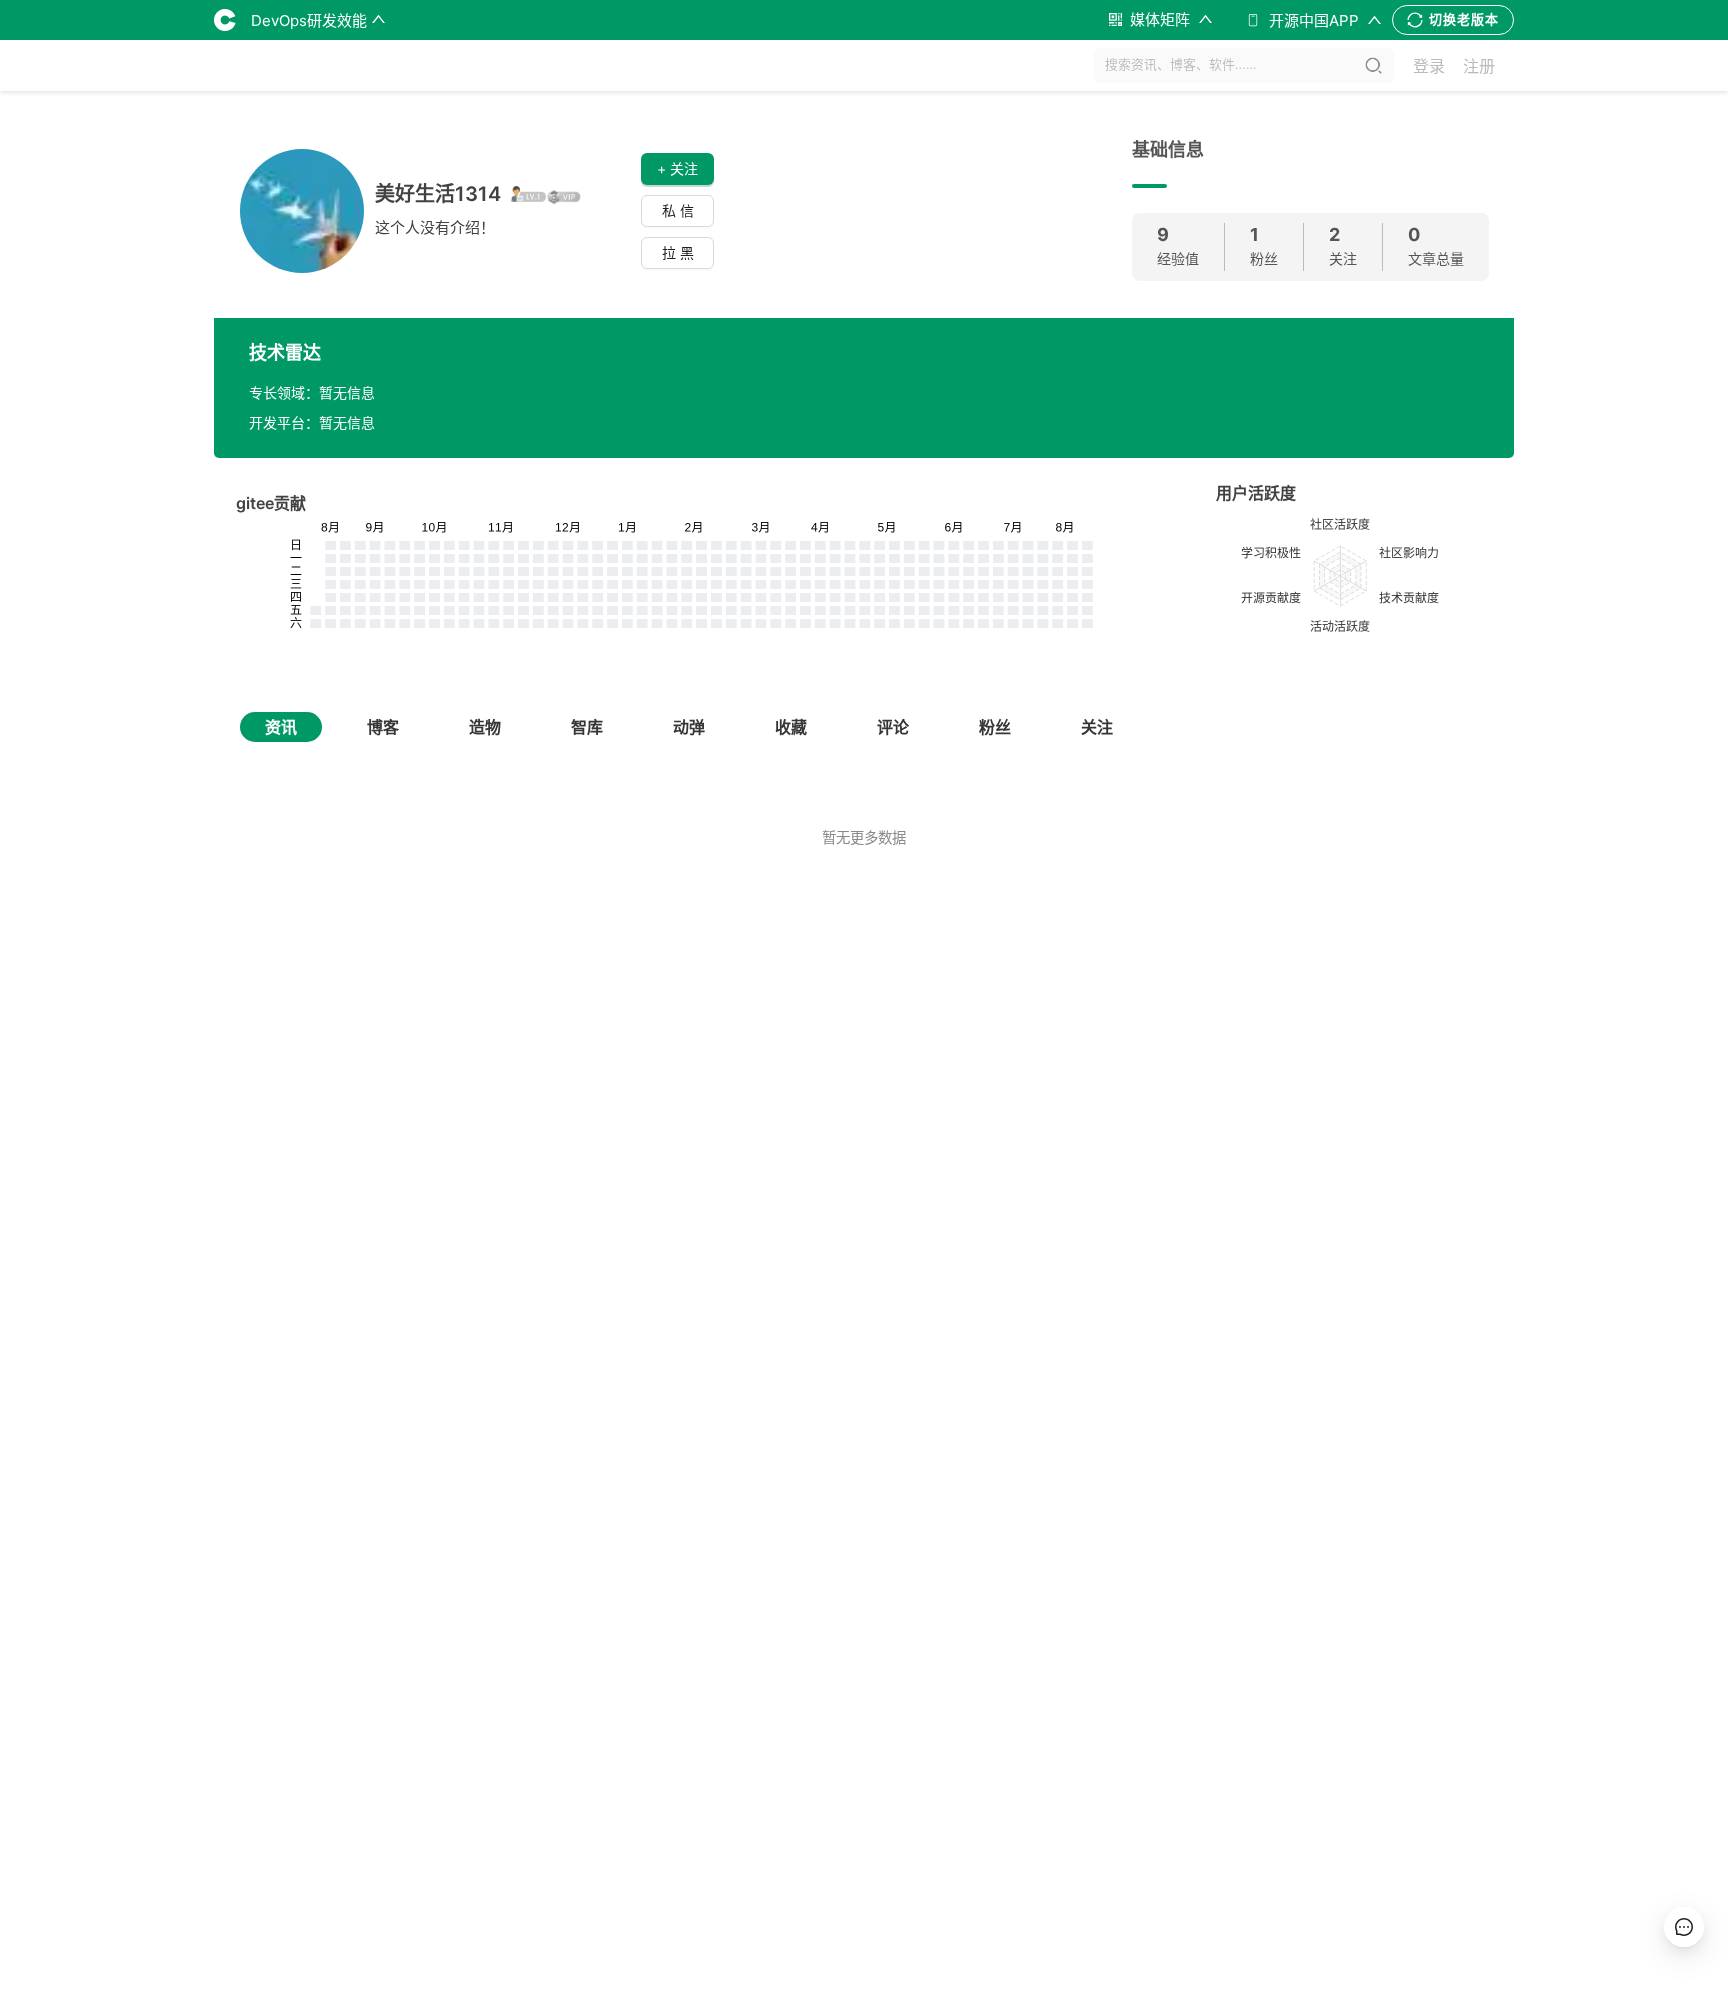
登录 (1429, 66)
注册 (1479, 66)
